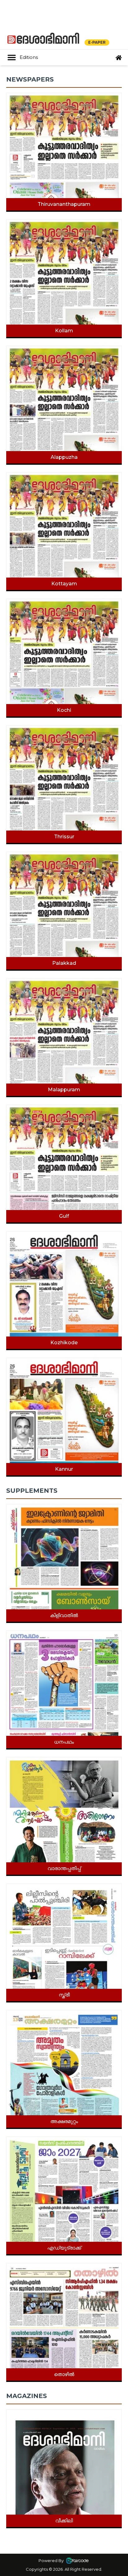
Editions (29, 57)
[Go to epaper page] (119, 58)
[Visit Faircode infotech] (77, 2560)
